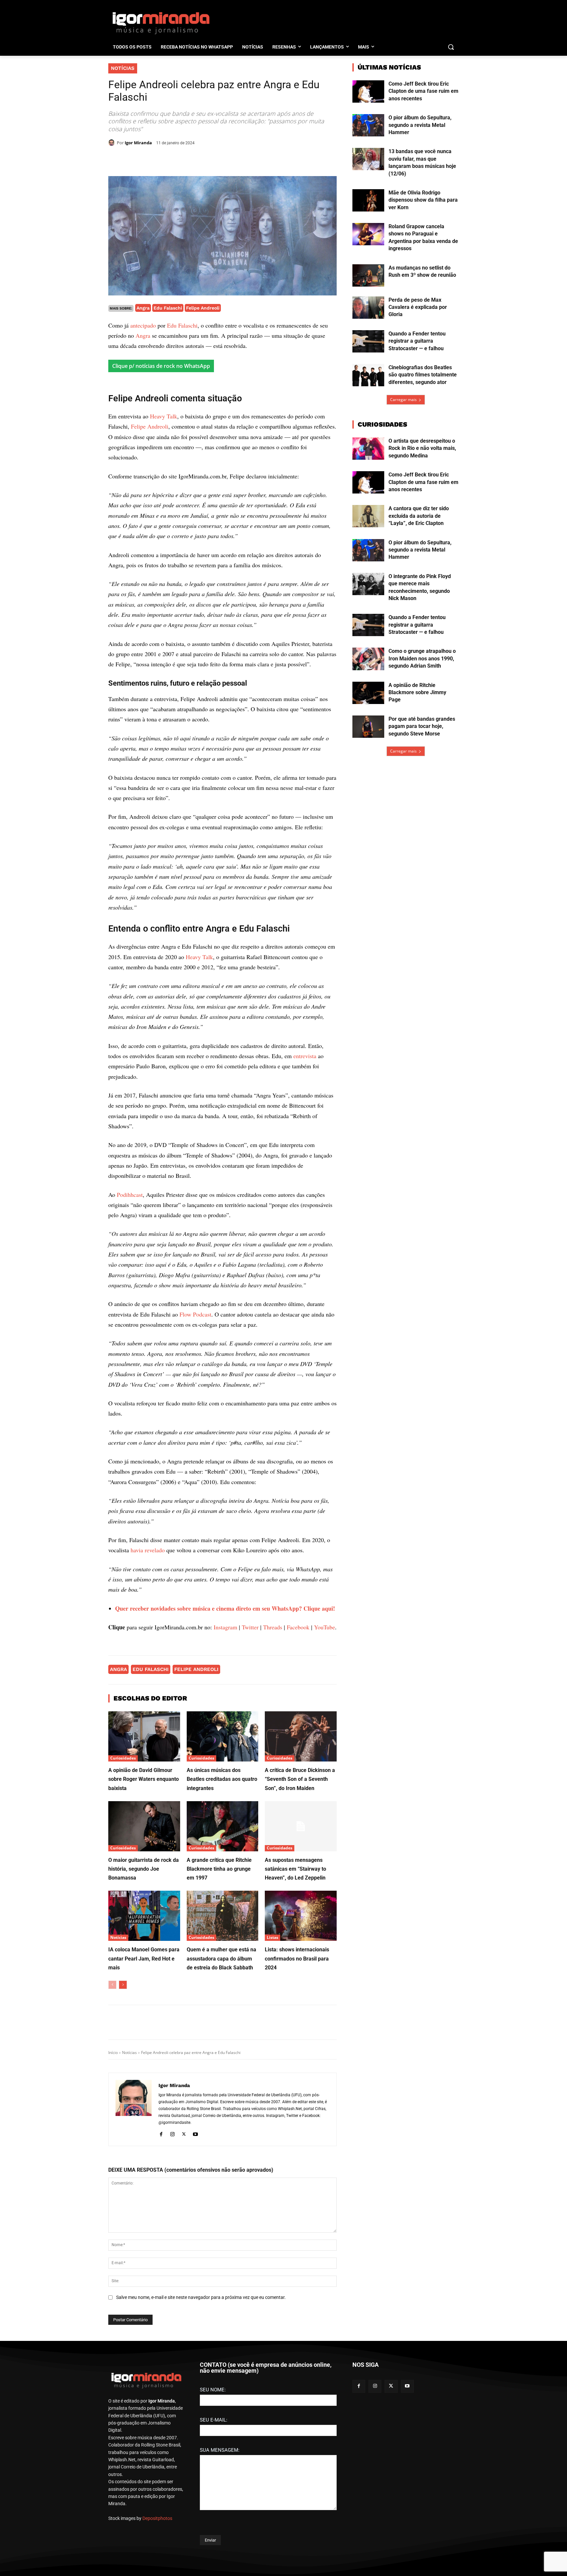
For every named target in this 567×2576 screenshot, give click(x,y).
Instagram (225, 1767)
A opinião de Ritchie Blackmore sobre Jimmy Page (417, 693)
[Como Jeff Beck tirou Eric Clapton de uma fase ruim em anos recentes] (368, 91)
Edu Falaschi (168, 308)
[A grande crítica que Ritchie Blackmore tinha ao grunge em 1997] (223, 1966)
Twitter (250, 1767)
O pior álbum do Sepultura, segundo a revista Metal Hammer (420, 125)
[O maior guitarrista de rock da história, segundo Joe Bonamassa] (144, 1966)
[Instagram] (172, 2273)
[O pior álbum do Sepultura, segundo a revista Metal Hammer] (368, 125)
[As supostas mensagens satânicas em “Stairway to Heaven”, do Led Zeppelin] (301, 1966)
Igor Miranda (138, 143)
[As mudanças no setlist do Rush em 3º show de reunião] (368, 275)
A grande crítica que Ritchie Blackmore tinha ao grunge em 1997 (219, 2009)
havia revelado (148, 1690)
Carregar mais (403, 400)
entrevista (305, 1196)
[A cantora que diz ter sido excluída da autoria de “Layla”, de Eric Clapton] (368, 516)
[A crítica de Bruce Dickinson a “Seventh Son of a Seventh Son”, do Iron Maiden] (301, 1876)
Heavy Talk (164, 556)
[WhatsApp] (199, 160)
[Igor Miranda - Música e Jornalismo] (161, 23)
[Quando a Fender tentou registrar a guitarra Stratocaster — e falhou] (368, 341)
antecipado (143, 325)
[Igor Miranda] (113, 143)
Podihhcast (130, 1335)
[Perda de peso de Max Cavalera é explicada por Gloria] (368, 308)
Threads (273, 1767)
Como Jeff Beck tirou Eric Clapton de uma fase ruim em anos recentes (423, 91)
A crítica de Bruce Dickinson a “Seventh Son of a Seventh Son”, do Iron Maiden (300, 1919)
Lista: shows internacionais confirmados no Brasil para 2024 (297, 2099)
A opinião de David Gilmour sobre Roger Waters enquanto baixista (144, 1919)
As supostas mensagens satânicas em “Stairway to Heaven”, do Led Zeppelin (295, 2009)
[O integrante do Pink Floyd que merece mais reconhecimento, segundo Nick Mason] (368, 584)
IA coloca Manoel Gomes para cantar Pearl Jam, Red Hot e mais (144, 2099)
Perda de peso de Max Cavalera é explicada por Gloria (418, 307)
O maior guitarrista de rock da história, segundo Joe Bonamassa (144, 2009)
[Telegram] (215, 160)
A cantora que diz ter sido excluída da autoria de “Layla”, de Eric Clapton (419, 516)
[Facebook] (169, 160)
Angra (143, 308)
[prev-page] (112, 2125)
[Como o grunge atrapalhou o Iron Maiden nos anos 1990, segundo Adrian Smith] (368, 659)
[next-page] (123, 2125)
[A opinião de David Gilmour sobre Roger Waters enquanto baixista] (144, 1876)
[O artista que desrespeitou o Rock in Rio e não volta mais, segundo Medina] (368, 449)
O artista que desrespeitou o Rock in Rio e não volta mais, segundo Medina (422, 448)
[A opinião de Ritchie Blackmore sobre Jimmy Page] (368, 693)
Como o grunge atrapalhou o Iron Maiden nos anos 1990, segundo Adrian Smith (422, 658)
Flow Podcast (195, 1454)
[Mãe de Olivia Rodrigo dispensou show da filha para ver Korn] (368, 200)
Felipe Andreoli (203, 308)
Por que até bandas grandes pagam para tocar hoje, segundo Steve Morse (422, 726)
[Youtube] (195, 2273)
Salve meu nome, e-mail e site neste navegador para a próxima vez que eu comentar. (201, 2437)
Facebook (298, 1767)
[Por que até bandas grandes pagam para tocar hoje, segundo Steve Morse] (368, 727)
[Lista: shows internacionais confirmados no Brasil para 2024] (301, 2056)
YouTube (325, 1767)
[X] (184, 160)
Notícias (123, 68)
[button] (451, 47)
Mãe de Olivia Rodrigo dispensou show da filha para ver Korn (423, 200)
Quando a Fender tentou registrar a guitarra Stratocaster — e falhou (417, 341)
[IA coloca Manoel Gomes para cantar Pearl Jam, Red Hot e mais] (144, 2056)
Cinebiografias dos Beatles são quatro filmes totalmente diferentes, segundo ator (423, 375)
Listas (273, 2078)
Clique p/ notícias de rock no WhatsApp (161, 366)
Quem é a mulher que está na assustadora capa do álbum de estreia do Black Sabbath (221, 2099)
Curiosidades (123, 1898)
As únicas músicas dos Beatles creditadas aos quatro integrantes (222, 1919)
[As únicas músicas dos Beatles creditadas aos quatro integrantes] (223, 1876)
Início (113, 2193)
